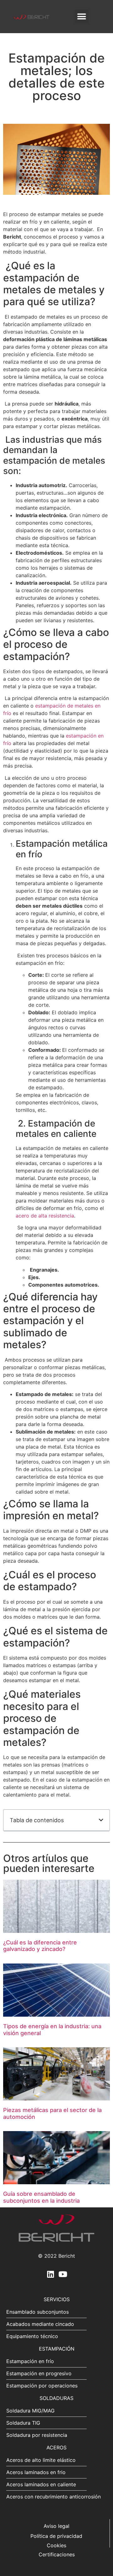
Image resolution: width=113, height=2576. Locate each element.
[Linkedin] (50, 2274)
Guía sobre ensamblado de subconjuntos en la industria (41, 2197)
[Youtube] (63, 2274)
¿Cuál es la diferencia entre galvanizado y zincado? (40, 1946)
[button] (82, 16)
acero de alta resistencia (45, 1216)
